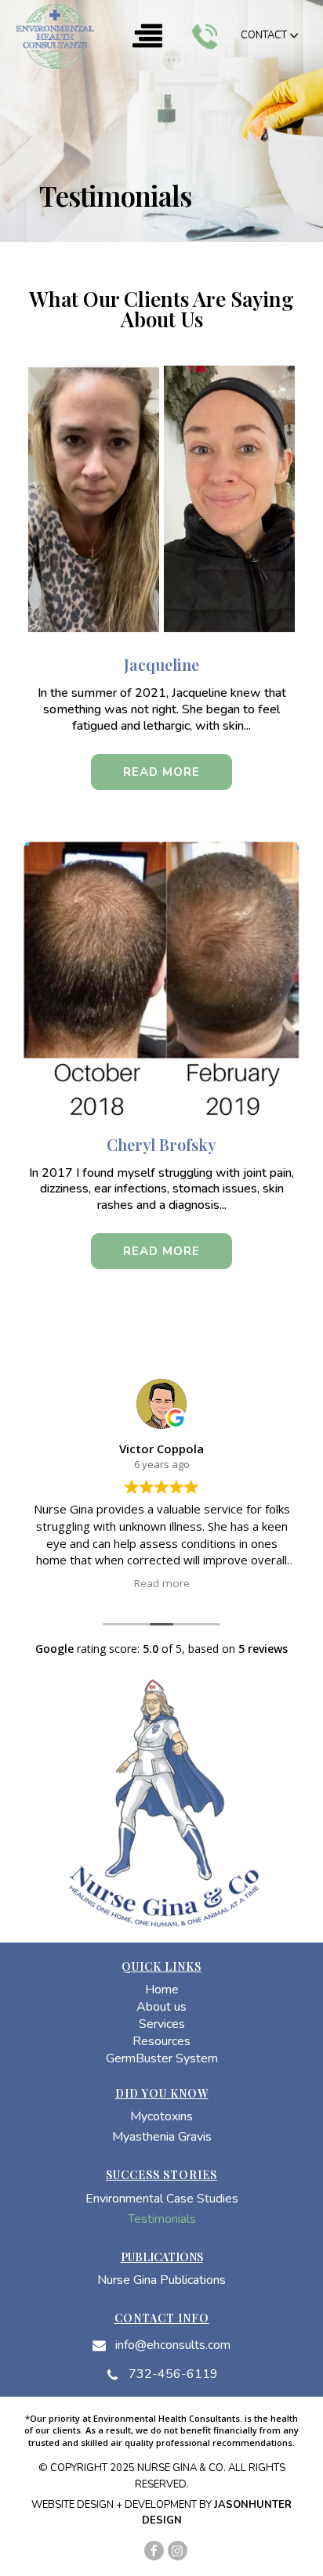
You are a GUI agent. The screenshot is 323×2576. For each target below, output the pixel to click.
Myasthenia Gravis (162, 2138)
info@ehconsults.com (173, 2345)
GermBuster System (162, 2060)
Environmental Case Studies (162, 2200)
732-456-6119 (173, 2374)
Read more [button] (162, 1583)
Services (162, 2025)
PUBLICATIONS (162, 2257)
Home (162, 1991)
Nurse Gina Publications (161, 2281)
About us (161, 2008)
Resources (161, 2042)
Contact (264, 35)
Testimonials (162, 2220)
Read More (161, 772)
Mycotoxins (161, 2118)
